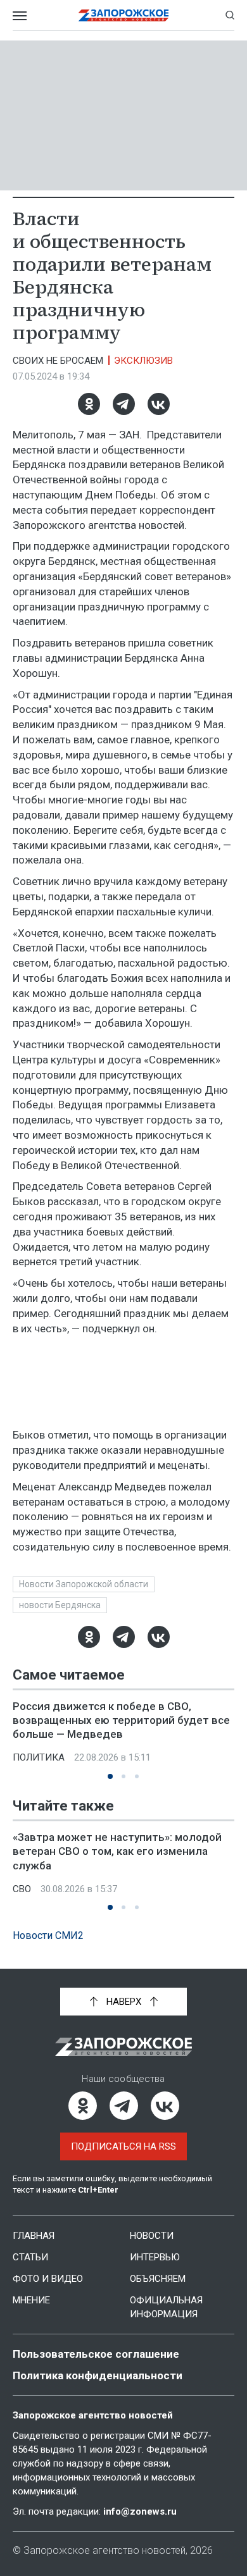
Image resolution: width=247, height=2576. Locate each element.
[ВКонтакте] (159, 404)
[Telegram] (124, 404)
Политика (39, 1757)
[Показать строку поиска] (230, 15)
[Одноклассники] (89, 404)
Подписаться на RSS (123, 2146)
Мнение (31, 2300)
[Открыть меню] (20, 15)
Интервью (155, 2257)
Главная (34, 2236)
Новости (152, 2236)
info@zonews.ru (140, 2511)
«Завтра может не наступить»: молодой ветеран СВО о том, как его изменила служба (117, 1851)
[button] (110, 1776)
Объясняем (158, 2279)
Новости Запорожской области (84, 1584)
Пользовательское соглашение (96, 2354)
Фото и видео (48, 2279)
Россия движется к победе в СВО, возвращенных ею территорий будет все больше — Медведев (121, 1720)
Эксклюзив (143, 361)
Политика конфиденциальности (98, 2375)
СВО (22, 1889)
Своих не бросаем (58, 361)
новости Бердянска (60, 1605)
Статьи (30, 2257)
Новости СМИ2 (48, 1935)
